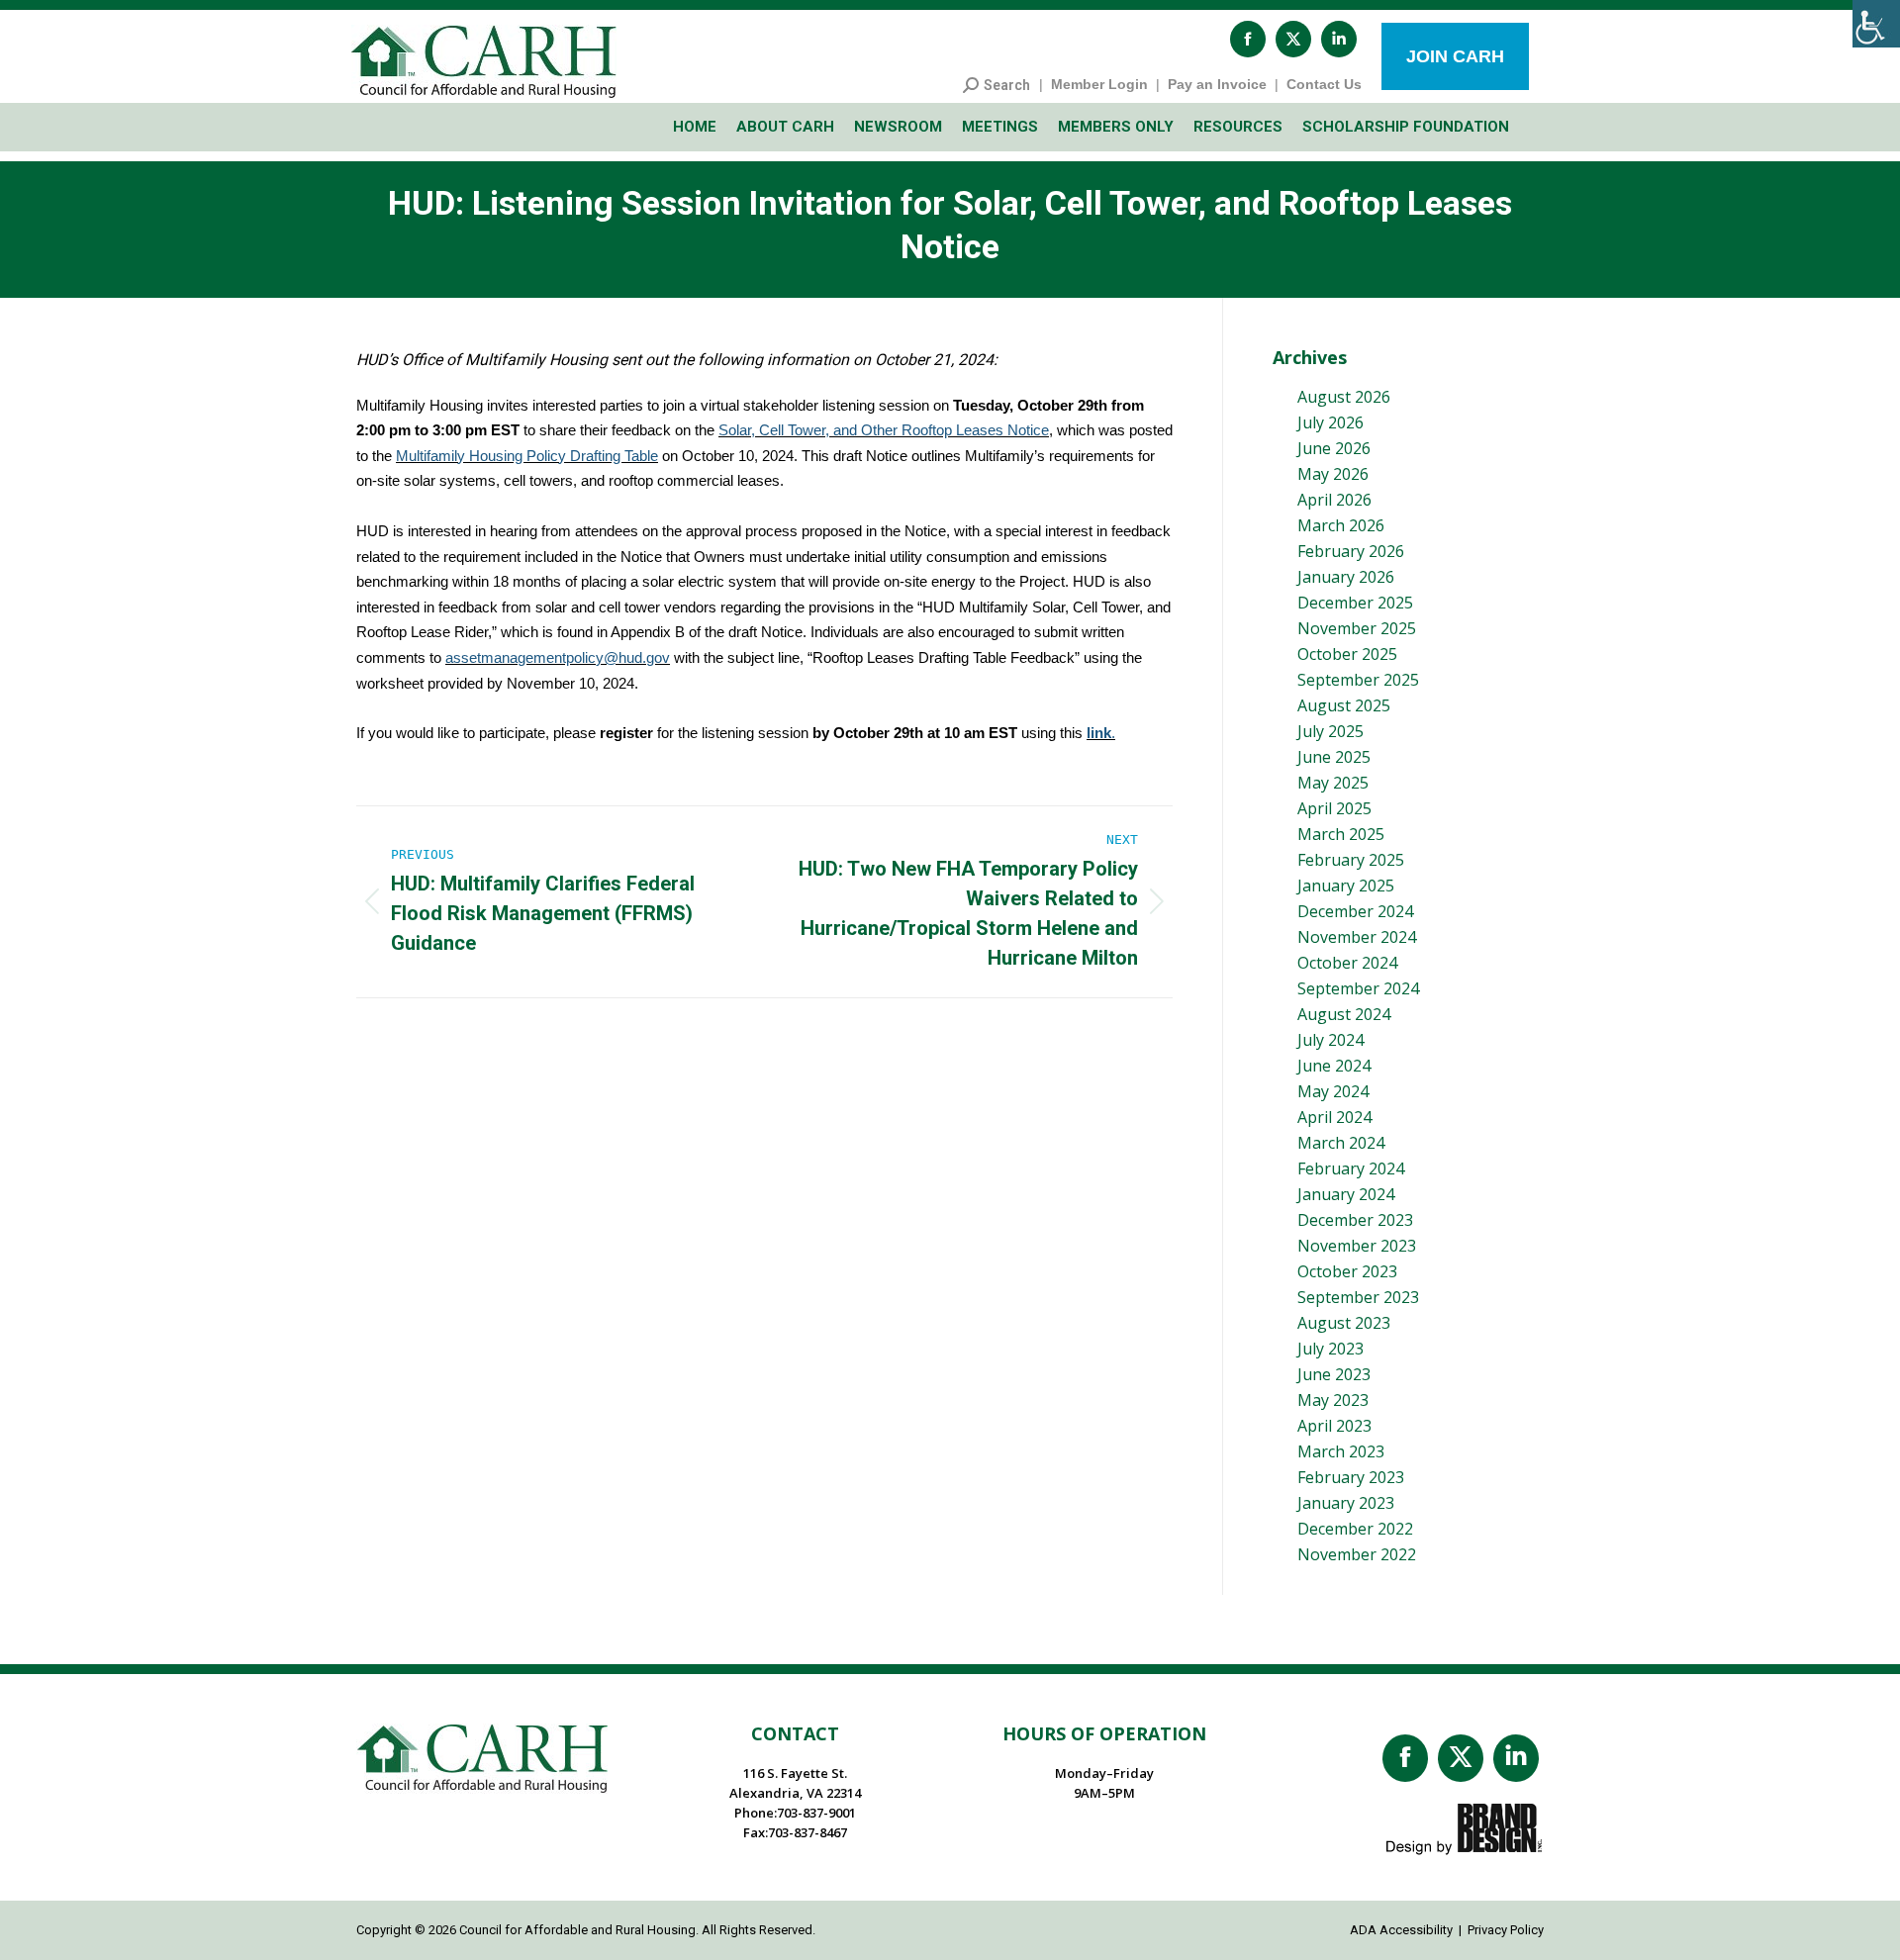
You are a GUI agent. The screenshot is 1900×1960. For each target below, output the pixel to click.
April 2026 (1334, 500)
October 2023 (1347, 1271)
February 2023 (1351, 1477)
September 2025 (1358, 680)
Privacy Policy (1506, 1930)
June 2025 (1334, 757)
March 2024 (1341, 1143)
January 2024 (1346, 1194)
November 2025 (1357, 628)
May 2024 (1333, 1091)
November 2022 (1357, 1554)
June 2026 (1334, 448)
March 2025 (1341, 834)
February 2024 (1351, 1168)
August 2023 (1344, 1323)
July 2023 (1330, 1349)
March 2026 (1341, 525)
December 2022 (1355, 1529)
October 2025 (1347, 654)
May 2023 (1333, 1400)
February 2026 (1351, 551)
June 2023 (1334, 1374)
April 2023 (1334, 1426)
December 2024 (1355, 911)
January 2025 (1346, 886)
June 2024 (1334, 1066)
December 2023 (1355, 1220)
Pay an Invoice (1217, 84)
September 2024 (1358, 988)
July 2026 (1330, 422)
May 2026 (1333, 474)
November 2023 (1357, 1246)
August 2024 (1344, 1014)
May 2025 (1333, 783)
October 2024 (1347, 963)
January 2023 (1346, 1503)
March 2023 (1341, 1451)
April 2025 (1334, 808)
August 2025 (1344, 705)
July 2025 (1330, 731)
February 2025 (1351, 860)
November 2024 (1357, 937)
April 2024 (1334, 1117)
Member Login (1099, 84)
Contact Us (1324, 84)
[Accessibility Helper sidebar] (1876, 24)
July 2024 (1330, 1040)
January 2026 (1346, 577)
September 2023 (1358, 1297)
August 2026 (1344, 397)
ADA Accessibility (1401, 1930)
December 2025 (1355, 603)
